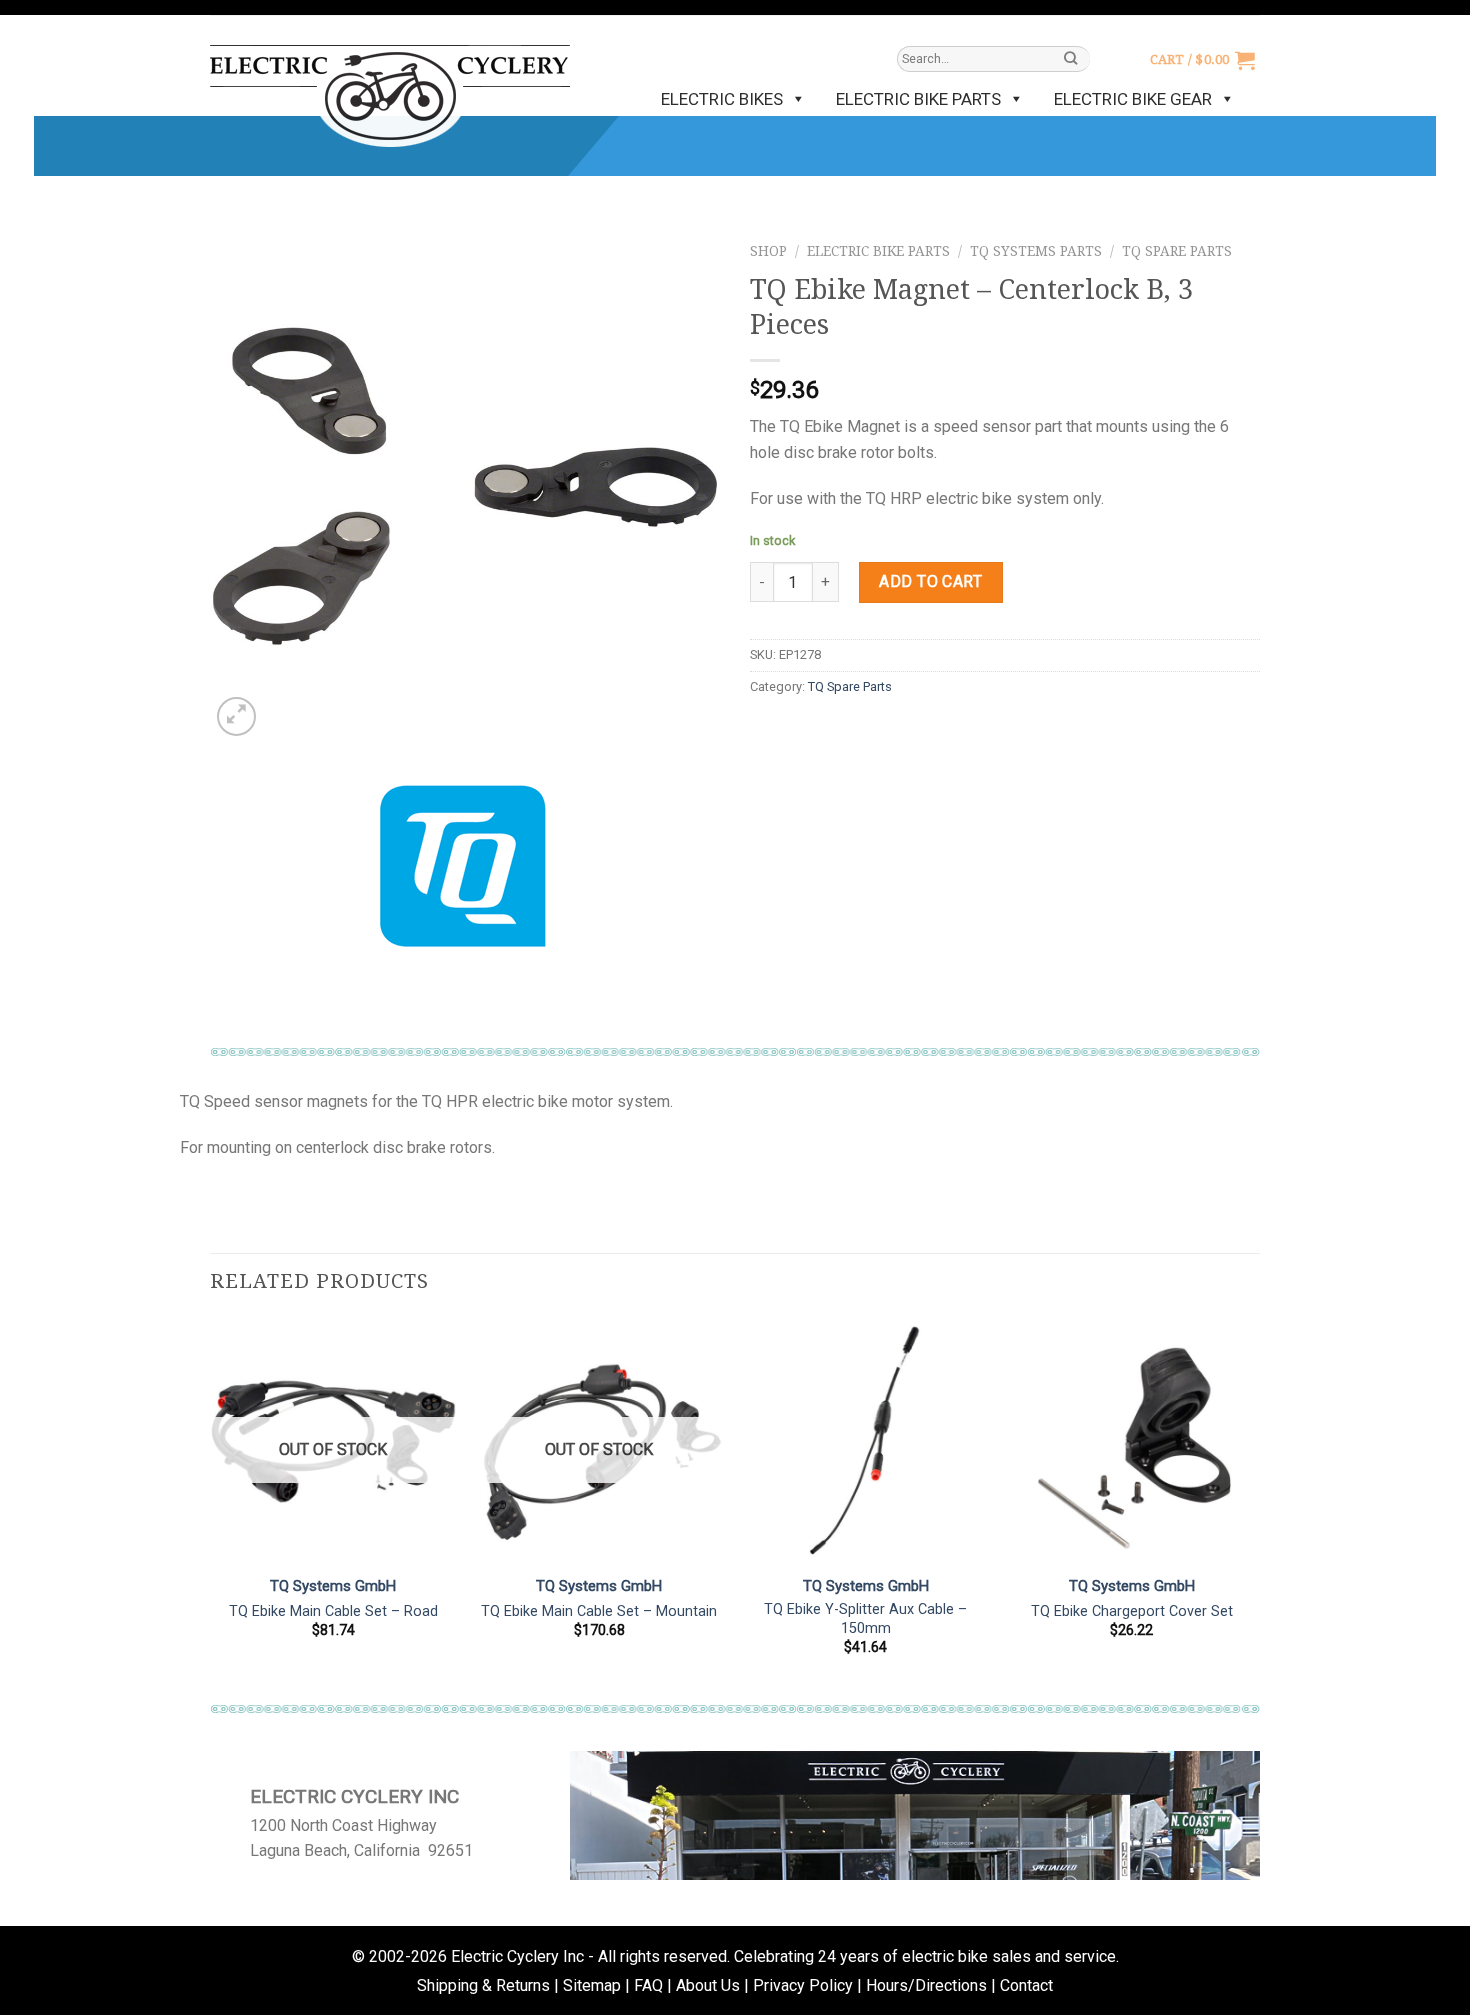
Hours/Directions (926, 1985)
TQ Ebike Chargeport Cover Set (1132, 1611)
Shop (768, 251)
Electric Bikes (722, 99)
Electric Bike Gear (1133, 99)
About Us (708, 1985)
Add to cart (930, 581)
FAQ (648, 1985)
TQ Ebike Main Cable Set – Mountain (599, 1611)
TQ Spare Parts (1177, 251)
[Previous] (211, 1504)
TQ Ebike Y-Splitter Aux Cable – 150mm (865, 1619)
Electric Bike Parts (918, 99)
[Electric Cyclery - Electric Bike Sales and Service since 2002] (390, 86)
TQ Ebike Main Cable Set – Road (333, 1611)
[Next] (1254, 1504)
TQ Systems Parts (1036, 251)
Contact (1026, 1985)
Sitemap (592, 1985)
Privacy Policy (803, 1985)
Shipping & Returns (483, 1985)
